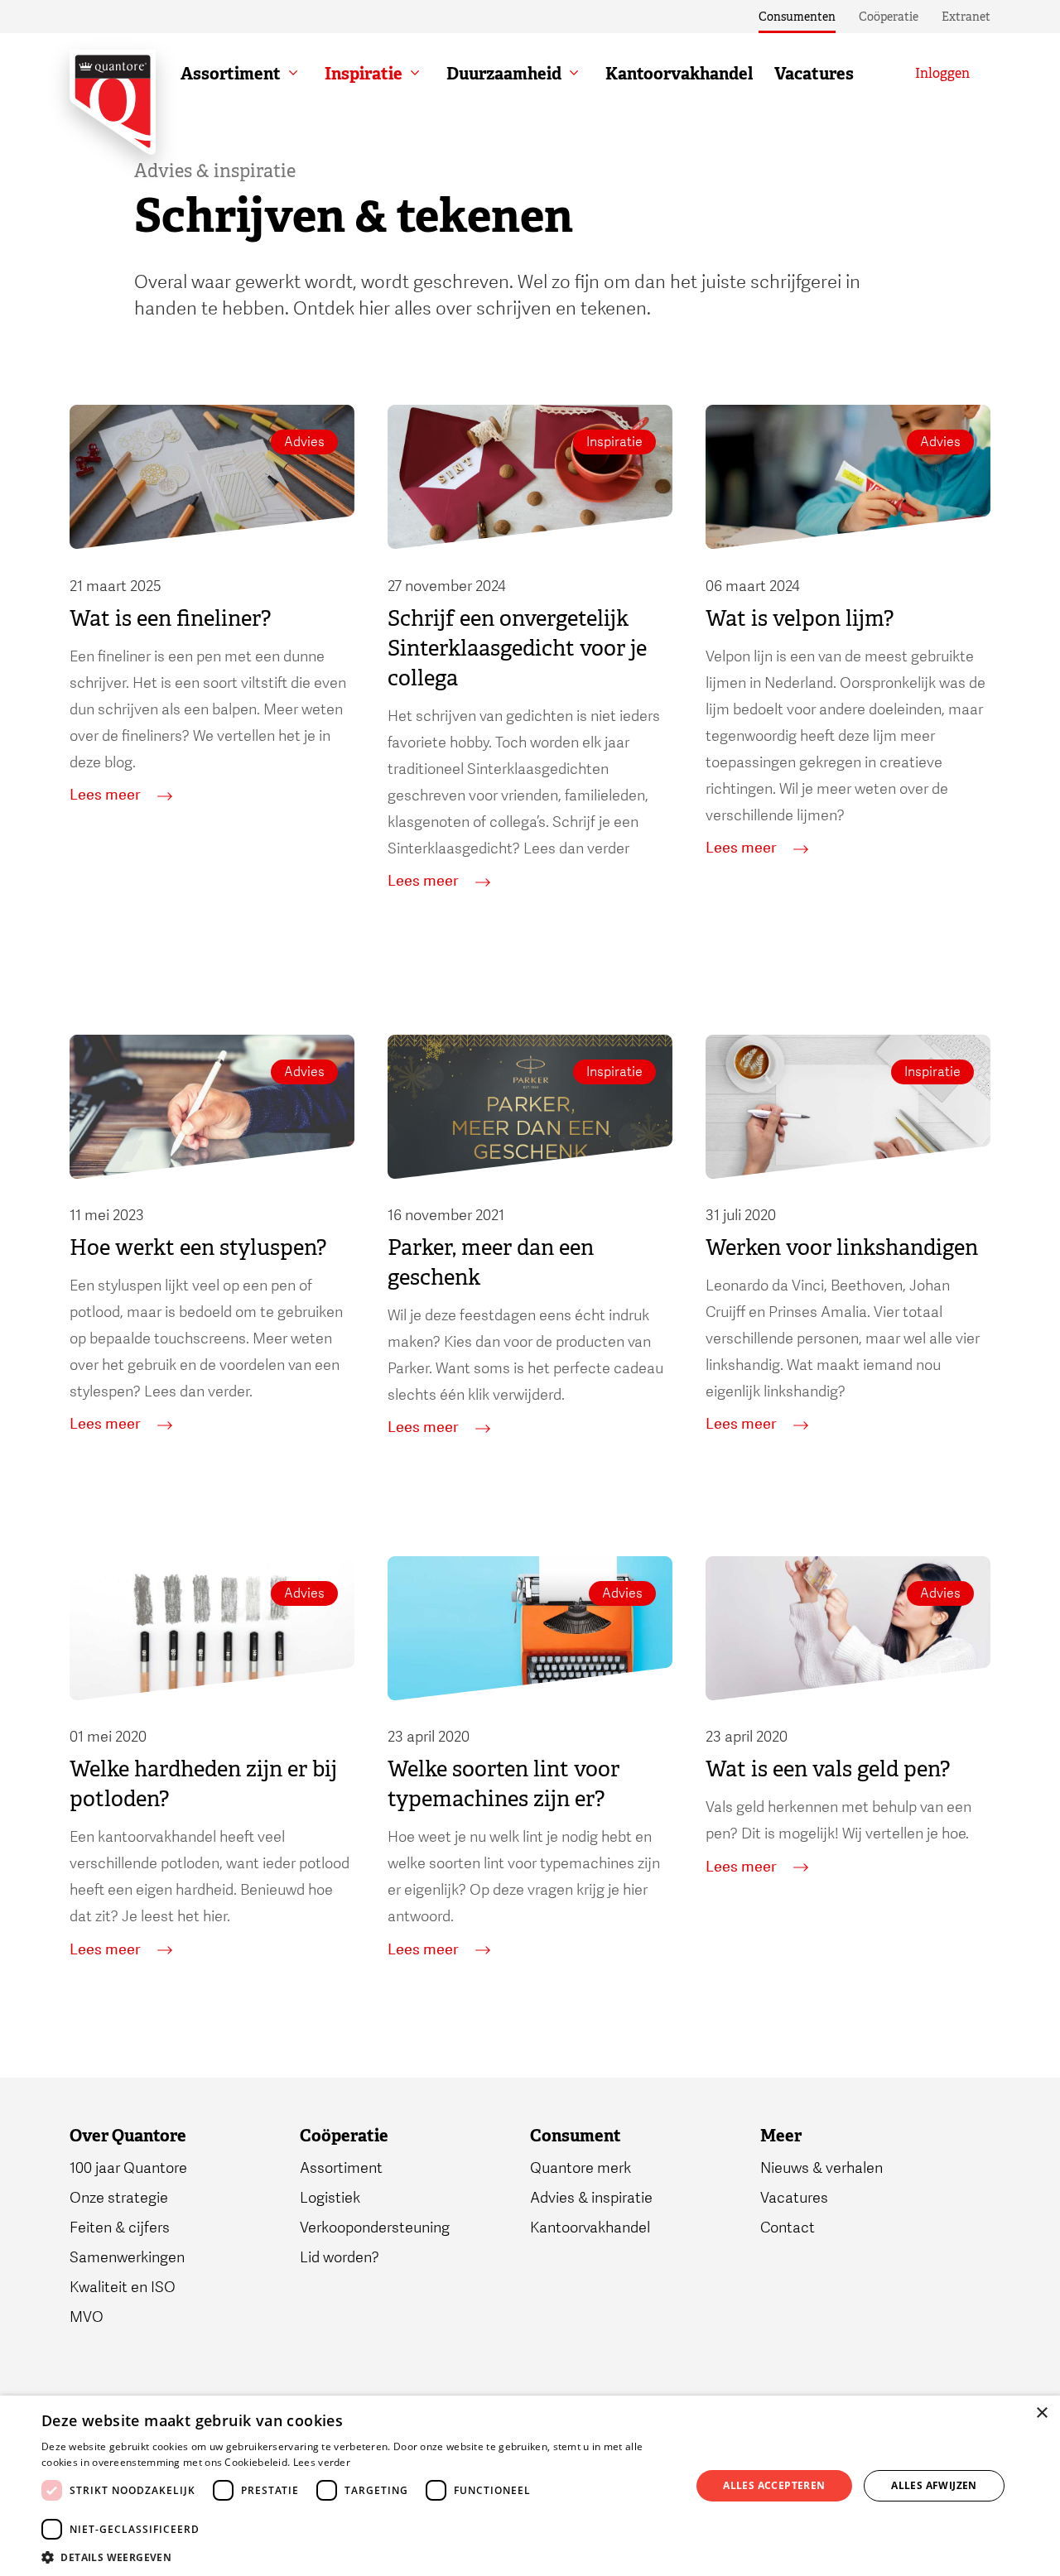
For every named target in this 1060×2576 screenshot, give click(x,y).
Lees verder (322, 2462)
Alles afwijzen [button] (934, 2485)
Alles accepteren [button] (774, 2485)
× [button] (1041, 2413)
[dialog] (530, 2486)
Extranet (966, 17)
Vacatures (814, 74)
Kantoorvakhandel (679, 74)
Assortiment (231, 74)
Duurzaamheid (504, 74)
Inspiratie (364, 74)
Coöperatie (889, 17)
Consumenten (797, 17)
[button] (357, 2556)
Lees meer (105, 795)
